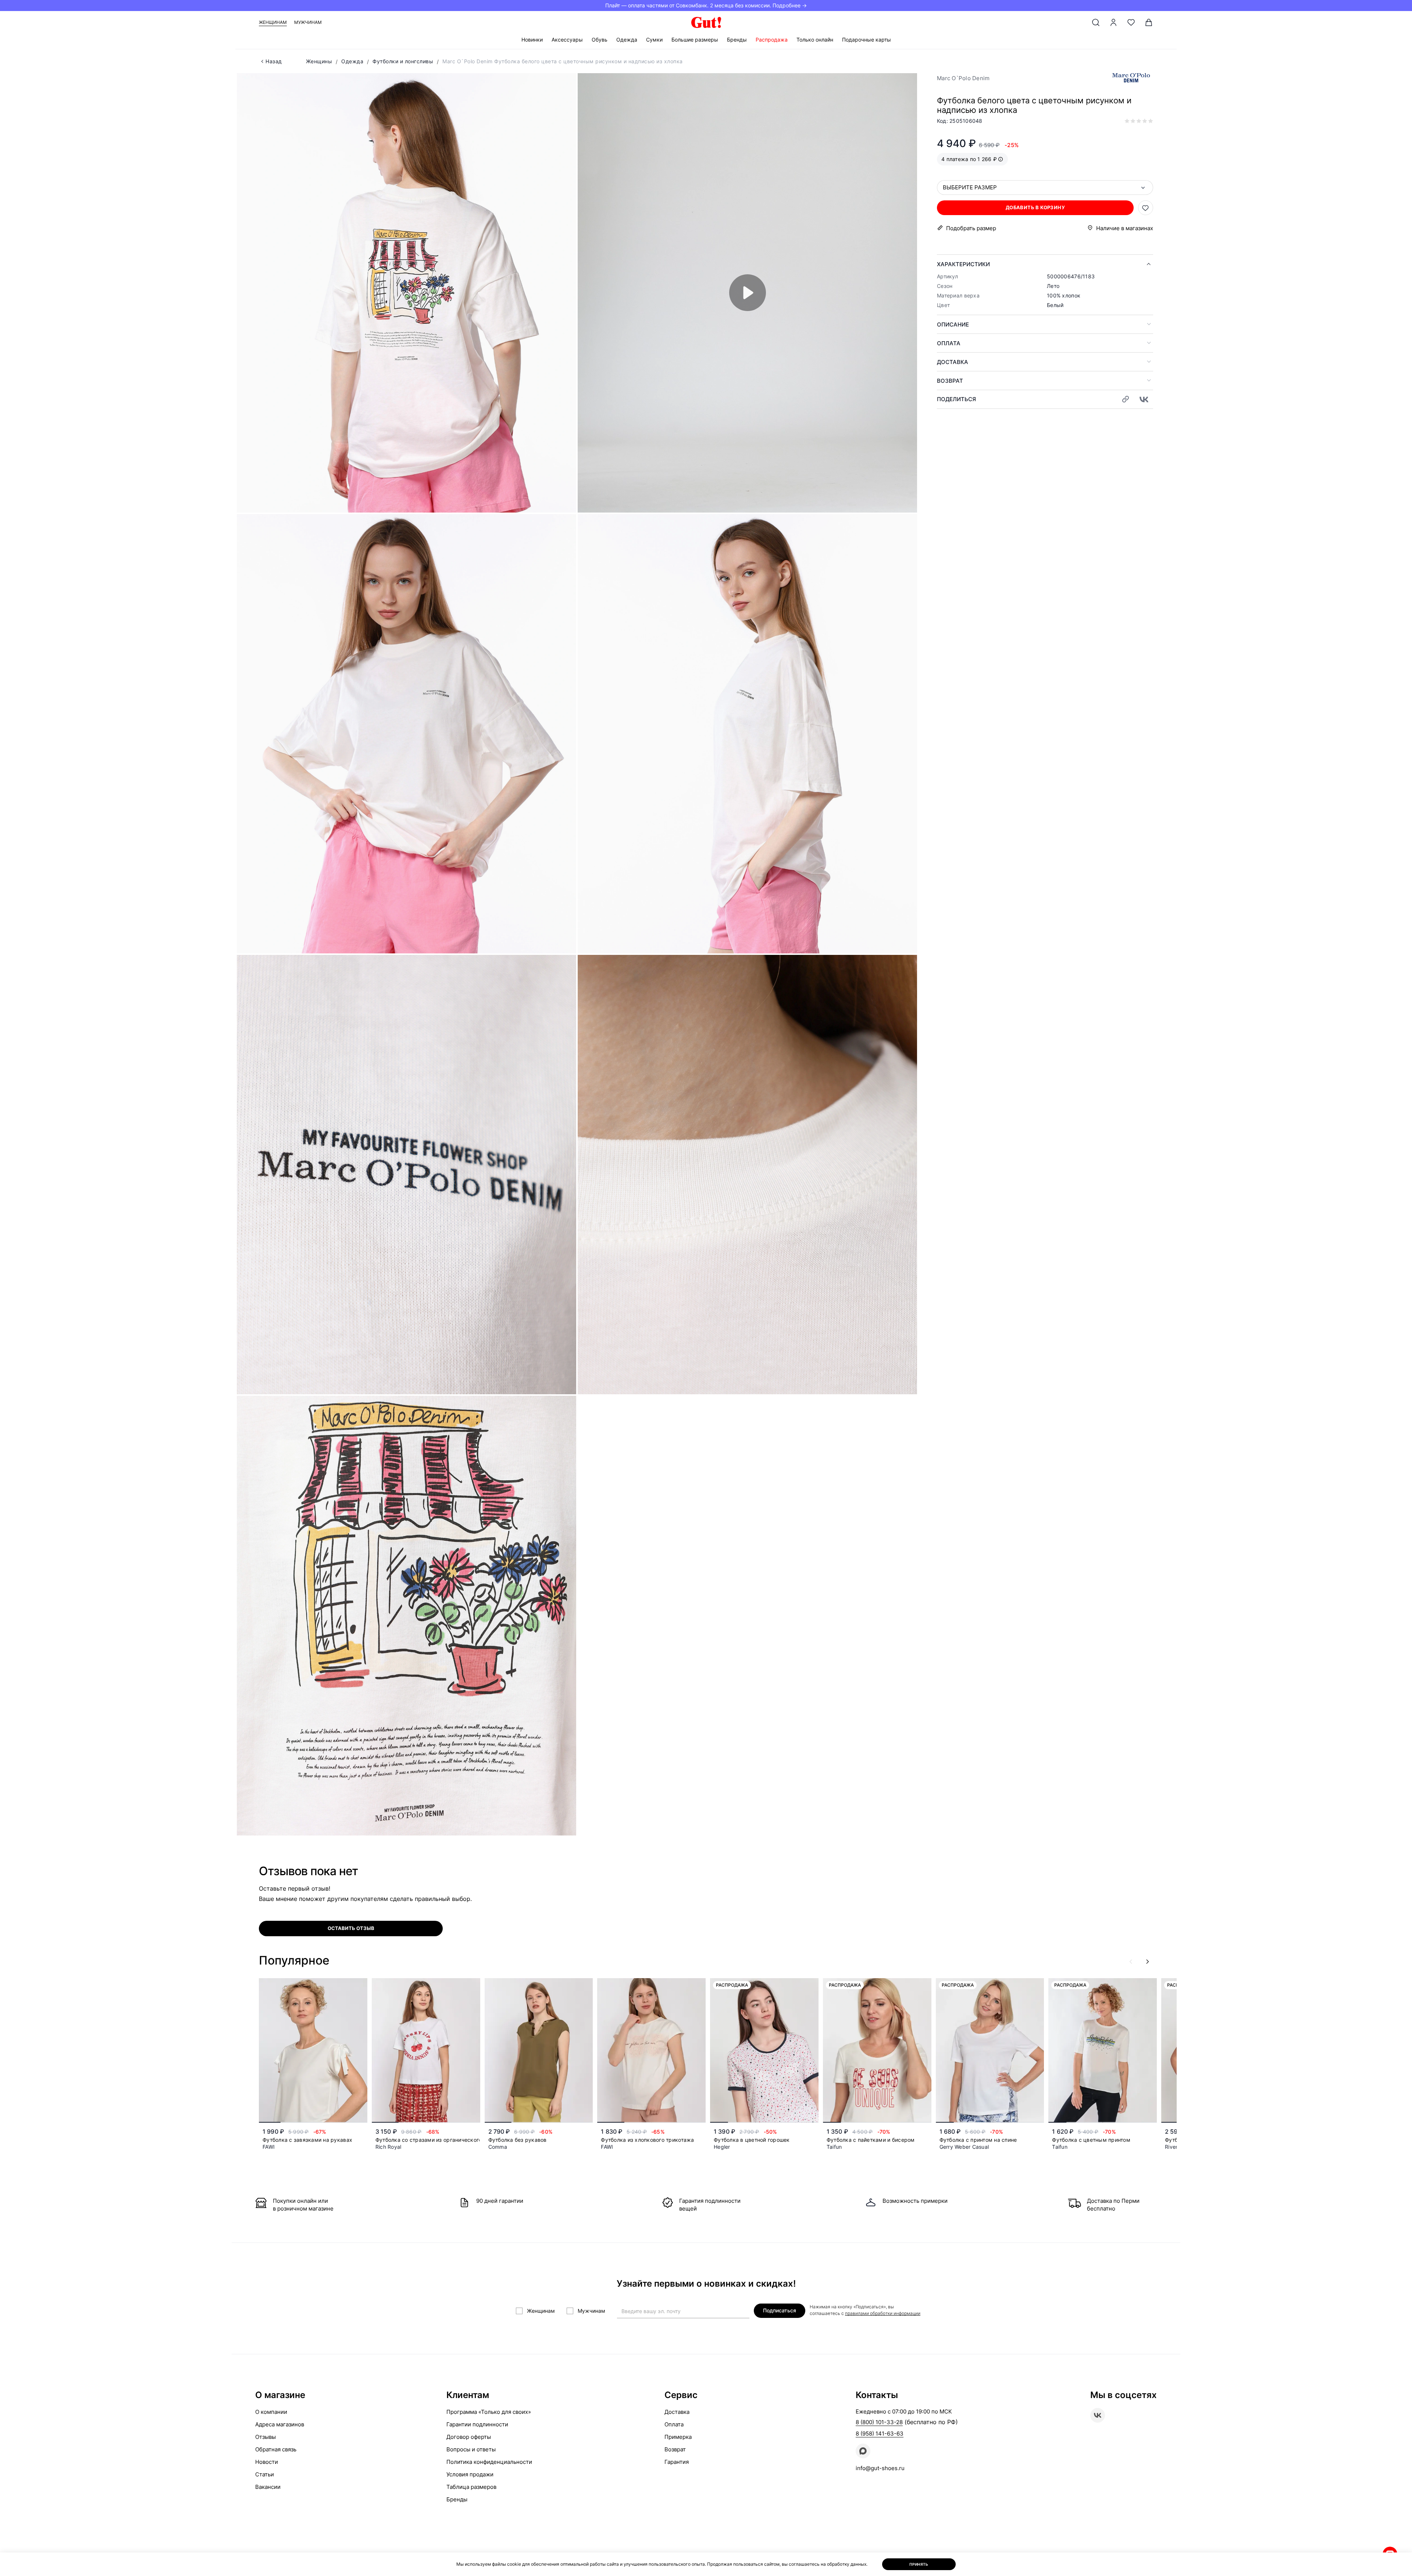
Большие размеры (695, 40)
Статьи (265, 2474)
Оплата (949, 343)
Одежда (627, 40)
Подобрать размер (971, 228)
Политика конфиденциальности (489, 2462)
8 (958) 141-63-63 (880, 2434)
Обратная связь (276, 2449)
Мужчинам (308, 22)
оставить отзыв (351, 1928)
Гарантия (677, 2462)
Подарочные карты (867, 40)
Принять (919, 2564)
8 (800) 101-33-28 (879, 2422)
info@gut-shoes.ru (880, 2468)
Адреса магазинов (280, 2424)
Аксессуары (567, 40)
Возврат (950, 381)
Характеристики (963, 264)
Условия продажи (470, 2474)
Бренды (737, 40)
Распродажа (772, 40)
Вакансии (268, 2487)
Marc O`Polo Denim (963, 78)
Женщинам (273, 22)
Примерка (678, 2437)
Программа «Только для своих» (489, 2412)
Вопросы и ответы (471, 2449)
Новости (267, 2462)
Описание (953, 324)
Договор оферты (469, 2437)
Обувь (600, 40)
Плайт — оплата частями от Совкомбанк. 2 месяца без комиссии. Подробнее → (706, 5)
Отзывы (265, 2437)
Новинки (532, 40)
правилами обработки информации (883, 2313)
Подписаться (780, 2310)
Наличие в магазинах (1125, 228)
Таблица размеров (471, 2487)
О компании (271, 2412)
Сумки (654, 40)
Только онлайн (815, 40)
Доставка (953, 362)
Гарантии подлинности (477, 2424)
